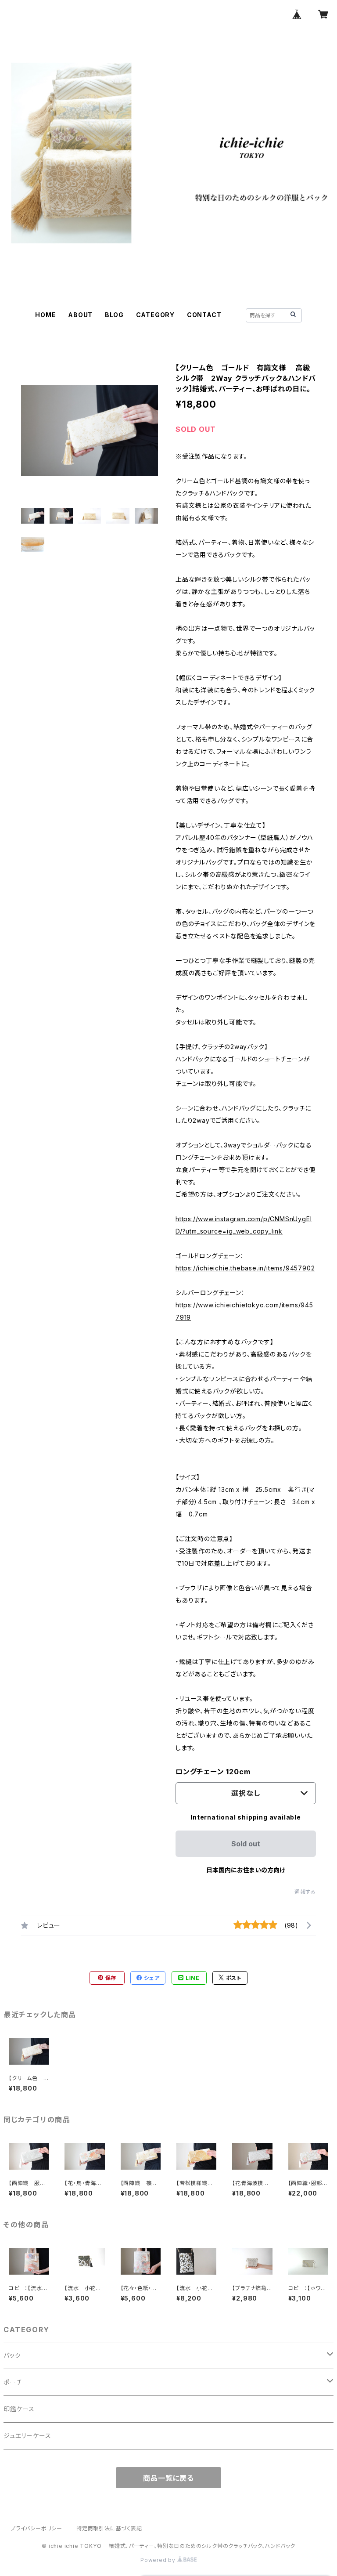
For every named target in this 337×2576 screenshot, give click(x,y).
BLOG (114, 315)
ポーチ (13, 2382)
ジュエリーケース (27, 2436)
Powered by (159, 2560)
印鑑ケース (19, 2409)
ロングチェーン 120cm (213, 1772)
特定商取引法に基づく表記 (109, 2528)
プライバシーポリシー (36, 2528)
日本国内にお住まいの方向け (246, 1870)
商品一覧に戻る (168, 2478)
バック (12, 2355)
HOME (45, 315)
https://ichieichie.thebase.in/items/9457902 (245, 1268)
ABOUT (80, 315)
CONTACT (204, 315)
